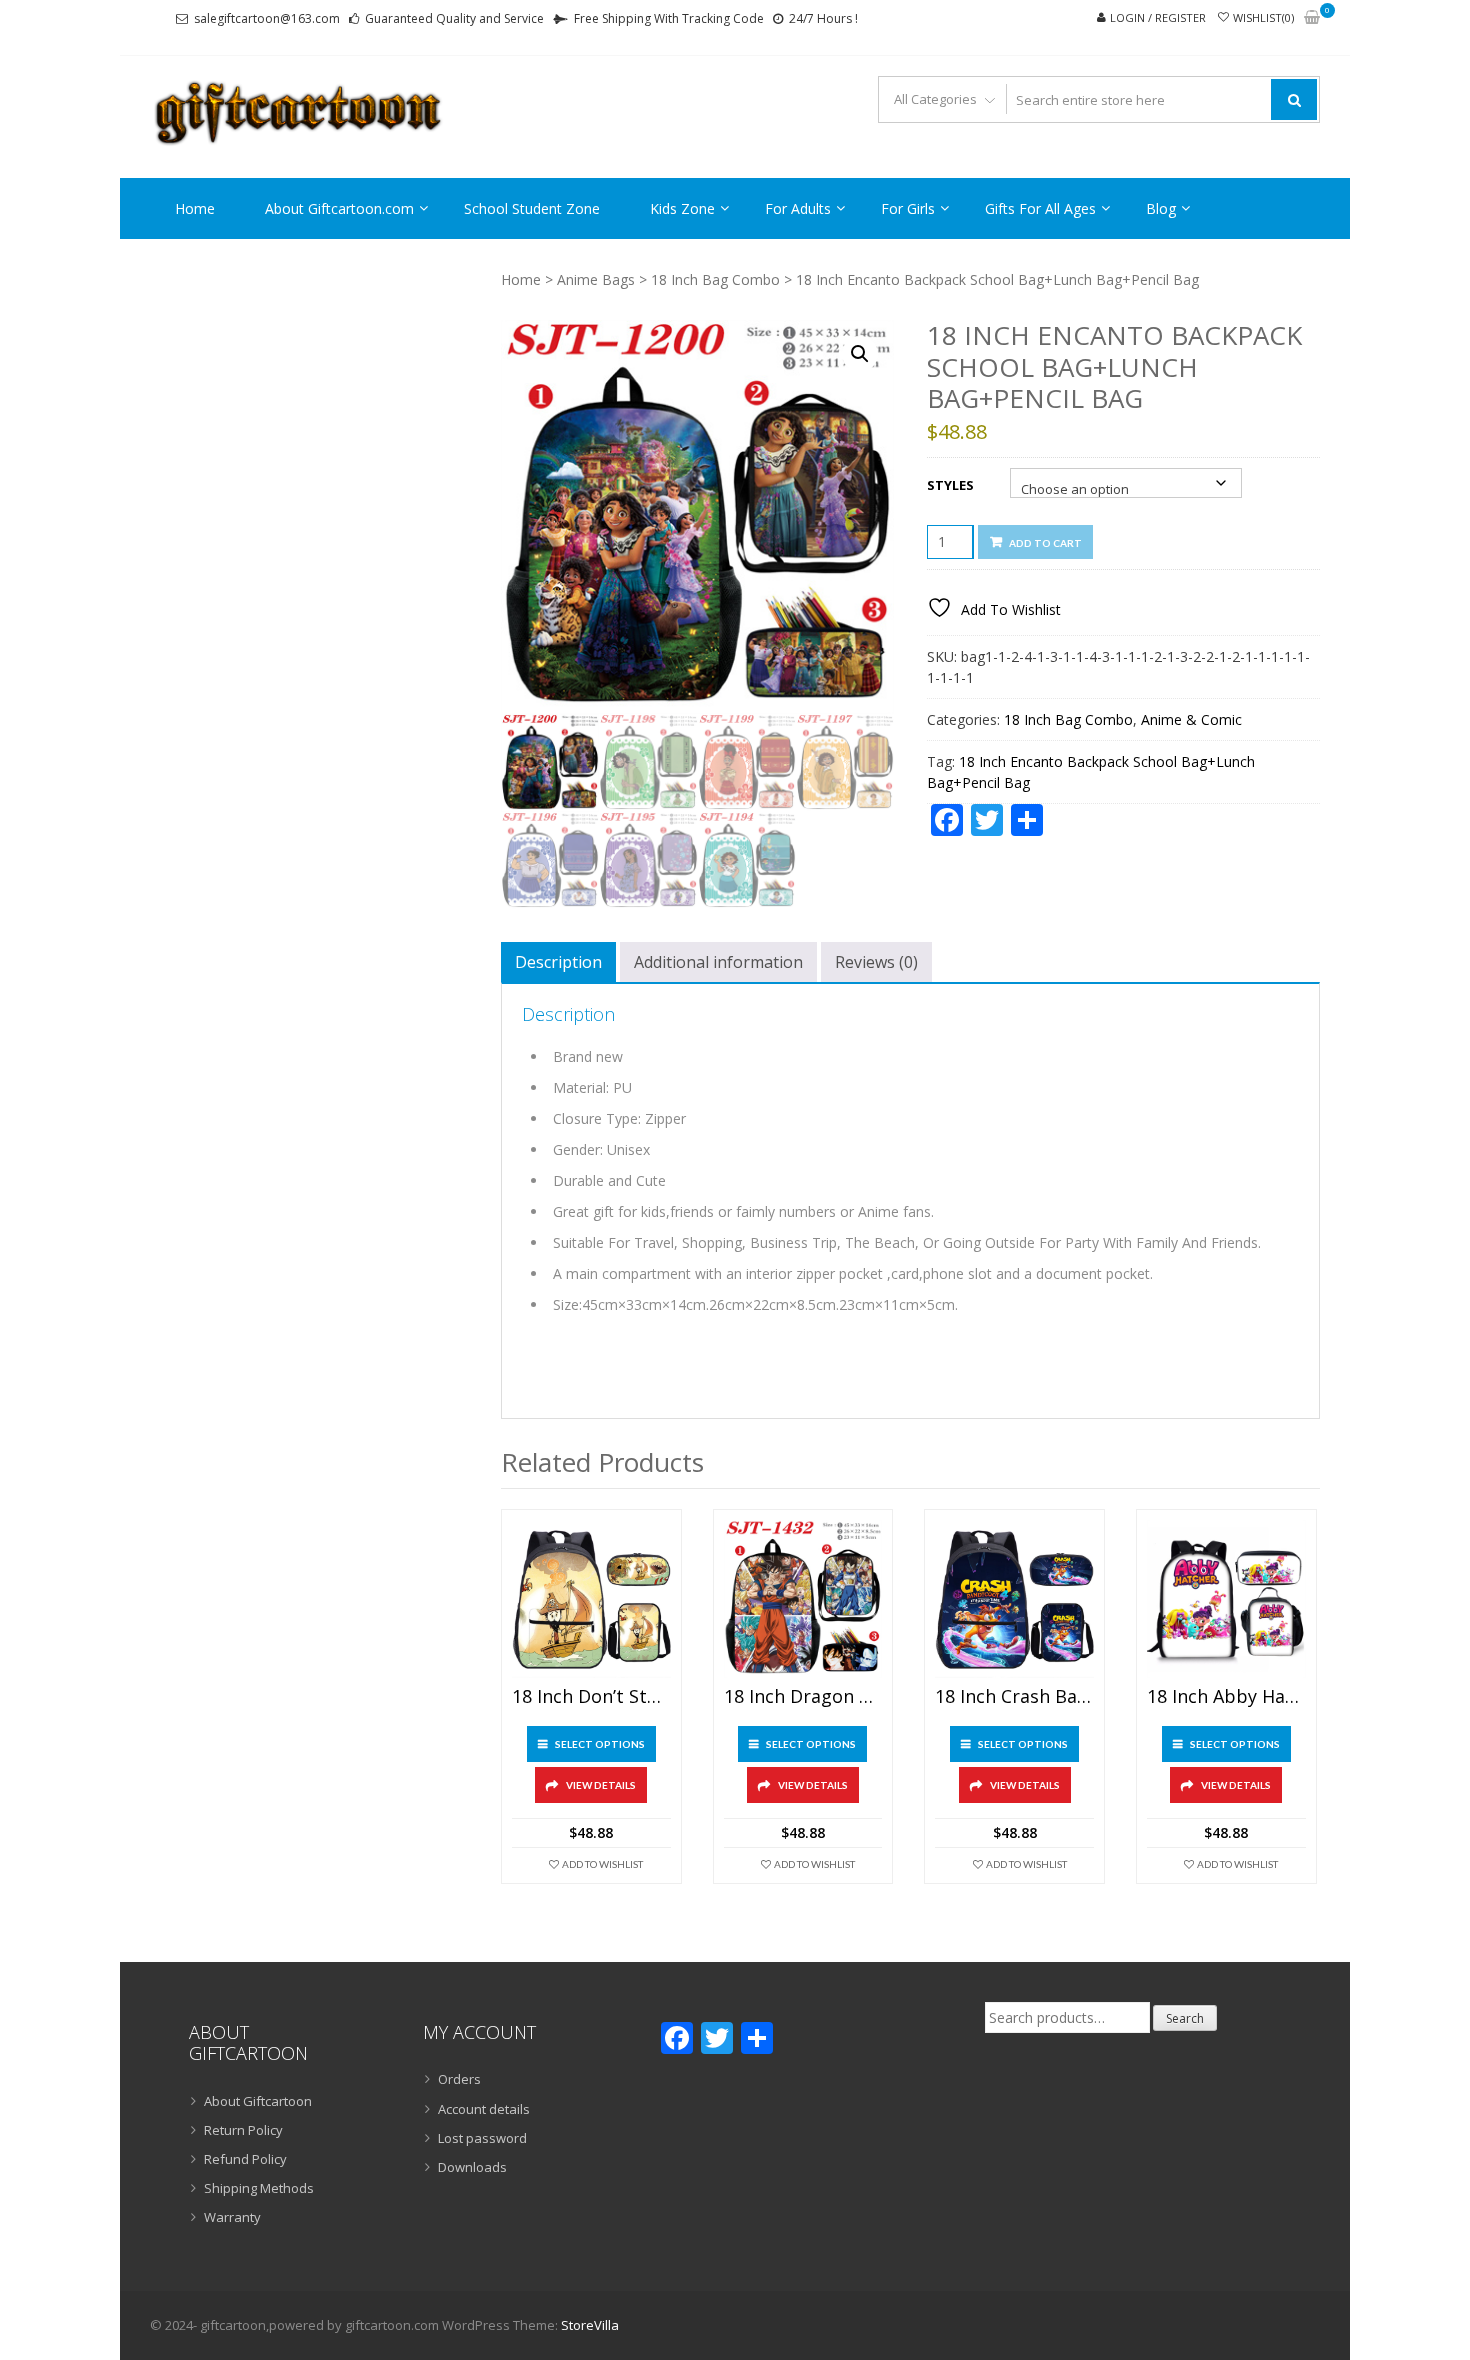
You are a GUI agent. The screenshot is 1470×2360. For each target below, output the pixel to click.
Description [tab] (558, 962)
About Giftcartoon (258, 2101)
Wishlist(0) (1263, 17)
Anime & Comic (1191, 719)
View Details (601, 1785)
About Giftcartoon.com (339, 208)
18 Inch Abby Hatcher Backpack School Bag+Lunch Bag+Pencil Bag (1226, 1697)
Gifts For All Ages (1040, 208)
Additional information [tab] (718, 962)
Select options (600, 1744)
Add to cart (1045, 543)
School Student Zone (532, 208)
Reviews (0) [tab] (876, 962)
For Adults (798, 208)
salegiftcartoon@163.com (267, 18)
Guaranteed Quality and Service (454, 18)
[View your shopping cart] (1312, 18)
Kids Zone (682, 208)
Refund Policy (245, 2159)
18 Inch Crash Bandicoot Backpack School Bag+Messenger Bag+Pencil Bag (1014, 1697)
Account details (484, 2109)
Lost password (482, 2138)
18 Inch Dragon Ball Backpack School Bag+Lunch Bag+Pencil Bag (803, 1697)
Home (195, 208)
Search (1185, 2018)
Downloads (472, 2167)
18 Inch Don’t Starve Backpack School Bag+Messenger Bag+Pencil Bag (591, 1697)
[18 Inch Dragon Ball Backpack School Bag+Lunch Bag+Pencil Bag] (803, 1599)
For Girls (908, 208)
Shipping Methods (259, 2188)
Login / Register (1158, 17)
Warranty (232, 2217)
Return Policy (243, 2130)
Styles (950, 485)
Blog (1161, 208)
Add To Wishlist (602, 1864)
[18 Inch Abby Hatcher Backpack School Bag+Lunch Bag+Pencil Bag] (1226, 1599)
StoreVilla (590, 2325)
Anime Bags (596, 279)
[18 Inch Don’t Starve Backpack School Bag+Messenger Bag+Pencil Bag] (591, 1599)
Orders (459, 2079)
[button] (860, 354)
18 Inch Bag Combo (715, 279)
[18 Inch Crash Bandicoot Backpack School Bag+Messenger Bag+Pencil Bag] (1014, 1599)
